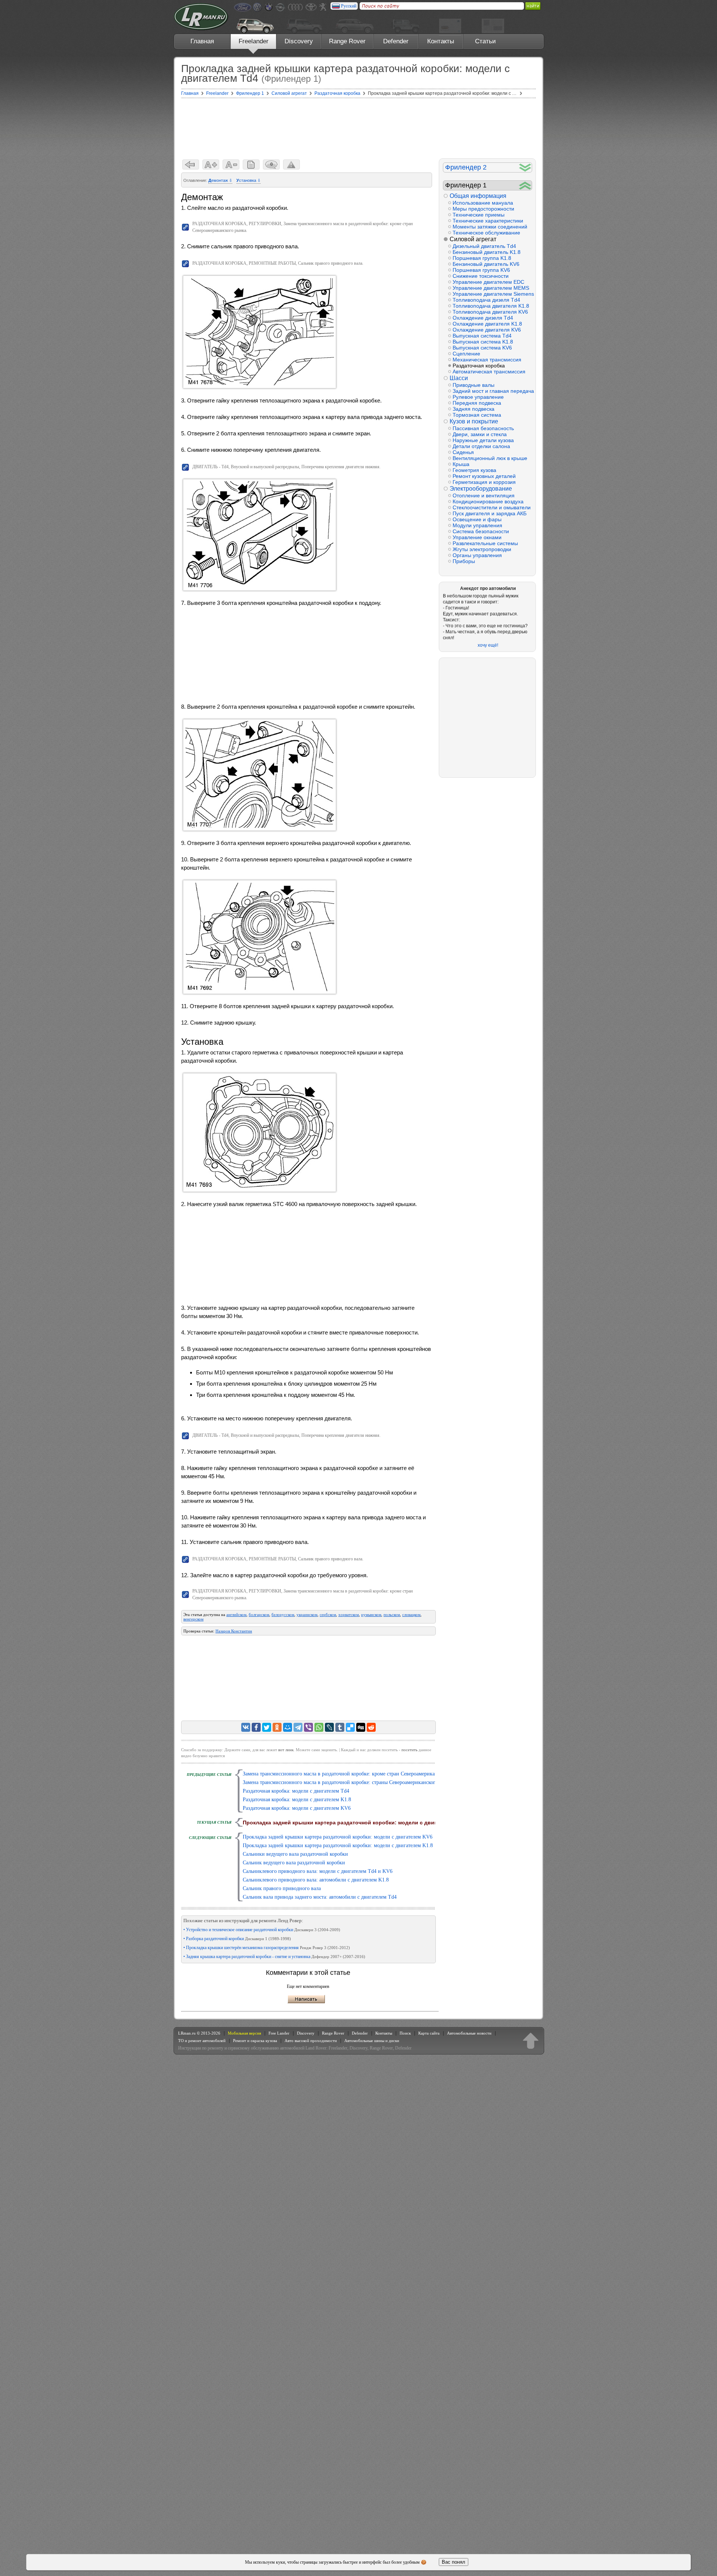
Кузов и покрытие (474, 421)
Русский (349, 6)
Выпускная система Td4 (482, 336)
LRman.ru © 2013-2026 (199, 2033)
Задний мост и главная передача (492, 391)
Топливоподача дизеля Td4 (486, 300)
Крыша (461, 464)
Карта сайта (429, 2033)
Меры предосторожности (483, 209)
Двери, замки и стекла (480, 434)
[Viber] (308, 1727)
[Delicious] (350, 1727)
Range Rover (347, 41)
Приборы (464, 561)
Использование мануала (483, 203)
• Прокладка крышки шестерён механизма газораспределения (267, 1948)
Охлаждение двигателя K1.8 (487, 324)
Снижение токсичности (481, 276)
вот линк (286, 1750)
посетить (409, 1750)
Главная (202, 41)
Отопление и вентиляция (484, 495)
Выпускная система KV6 (482, 348)
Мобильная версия (244, 2033)
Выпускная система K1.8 (483, 342)
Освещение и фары (477, 519)
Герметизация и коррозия (484, 482)
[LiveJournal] (329, 1727)
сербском (328, 1615)
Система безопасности (481, 531)
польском (392, 1615)
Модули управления (477, 525)
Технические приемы (479, 215)
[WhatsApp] (319, 1727)
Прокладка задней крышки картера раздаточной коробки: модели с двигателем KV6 (338, 1837)
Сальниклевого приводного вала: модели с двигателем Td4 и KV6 (318, 1871)
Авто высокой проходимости (311, 2041)
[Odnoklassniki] (277, 1727)
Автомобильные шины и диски (372, 2041)
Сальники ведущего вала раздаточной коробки (295, 1854)
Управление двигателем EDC (488, 282)
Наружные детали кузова (483, 440)
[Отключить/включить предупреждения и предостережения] (291, 164)
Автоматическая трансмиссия (489, 372)
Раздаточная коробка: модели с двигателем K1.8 (297, 1800)
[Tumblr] (340, 1727)
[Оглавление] (251, 164)
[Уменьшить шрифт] (231, 164)
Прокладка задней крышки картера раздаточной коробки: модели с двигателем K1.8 (338, 1845)
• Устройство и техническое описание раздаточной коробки (262, 1930)
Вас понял (454, 2562)
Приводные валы (474, 385)
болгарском (259, 1615)
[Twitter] (267, 1727)
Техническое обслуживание (486, 233)
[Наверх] (531, 2041)
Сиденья (463, 452)
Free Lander (279, 2033)
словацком (411, 1615)
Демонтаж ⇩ (220, 180)
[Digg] (361, 1727)
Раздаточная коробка (479, 366)
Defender (396, 41)
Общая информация (478, 196)
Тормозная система (477, 415)
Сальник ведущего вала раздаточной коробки (294, 1863)
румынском (371, 1615)
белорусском (283, 1615)
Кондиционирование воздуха (488, 501)
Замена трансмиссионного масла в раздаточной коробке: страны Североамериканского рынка (348, 1782)
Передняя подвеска (477, 403)
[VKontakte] (246, 1727)
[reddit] (371, 1727)
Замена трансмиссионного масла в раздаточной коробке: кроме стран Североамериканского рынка (354, 1774)
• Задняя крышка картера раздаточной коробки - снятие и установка (274, 1957)
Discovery (299, 41)
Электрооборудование (481, 489)
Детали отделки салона (481, 446)
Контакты (441, 41)
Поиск (405, 2033)
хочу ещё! (488, 645)
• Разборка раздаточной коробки (237, 1939)
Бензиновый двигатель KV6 (486, 264)
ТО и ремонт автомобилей (202, 2041)
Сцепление (466, 354)
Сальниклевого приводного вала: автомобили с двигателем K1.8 (316, 1880)
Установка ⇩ (249, 180)
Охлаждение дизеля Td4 (483, 318)
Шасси (459, 378)
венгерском (193, 1619)
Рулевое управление (478, 397)
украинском (307, 1615)
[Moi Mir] (288, 1727)
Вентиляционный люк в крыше (490, 458)
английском (236, 1615)
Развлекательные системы (485, 543)
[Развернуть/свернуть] (525, 167)
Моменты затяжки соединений (490, 227)
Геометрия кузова (474, 470)
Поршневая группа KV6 (481, 270)
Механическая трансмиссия (487, 360)
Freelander (254, 41)
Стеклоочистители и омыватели (492, 507)
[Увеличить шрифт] (211, 164)
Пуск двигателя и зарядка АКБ (490, 513)
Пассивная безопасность (483, 428)
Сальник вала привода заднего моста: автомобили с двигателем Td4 (320, 1897)
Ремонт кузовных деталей (484, 476)
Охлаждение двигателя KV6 (487, 330)
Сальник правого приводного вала (282, 1888)
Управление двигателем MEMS (491, 288)
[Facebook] (256, 1727)
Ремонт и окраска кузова (255, 2041)
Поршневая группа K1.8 (482, 258)
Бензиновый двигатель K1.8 (487, 252)
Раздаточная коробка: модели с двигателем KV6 (297, 1808)
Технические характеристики (488, 221)
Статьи (485, 41)
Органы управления (477, 555)
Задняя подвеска (474, 409)
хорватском (349, 1615)
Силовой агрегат (473, 239)
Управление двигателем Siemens (492, 294)
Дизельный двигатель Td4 (484, 246)
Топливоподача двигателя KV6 (490, 312)
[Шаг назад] (191, 164)
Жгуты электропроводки (482, 549)
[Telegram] (298, 1727)
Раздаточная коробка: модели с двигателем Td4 (296, 1791)
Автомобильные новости (469, 2033)
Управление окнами (477, 537)
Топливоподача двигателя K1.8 (491, 306)
